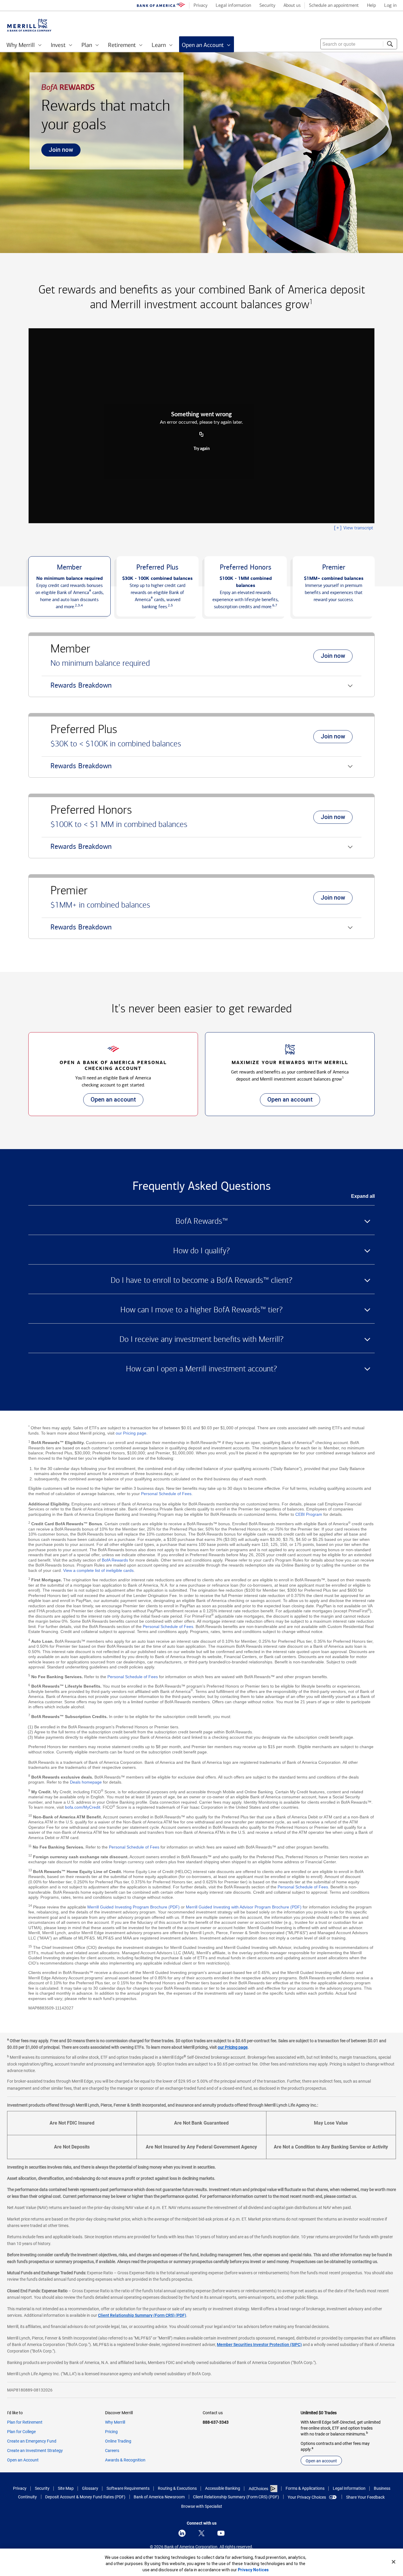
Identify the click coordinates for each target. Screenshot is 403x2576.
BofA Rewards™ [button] (202, 1221)
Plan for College (21, 2432)
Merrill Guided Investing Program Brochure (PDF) (133, 1907)
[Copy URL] (201, 435)
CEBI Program (309, 1514)
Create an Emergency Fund (32, 2441)
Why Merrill (115, 2422)
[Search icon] (390, 44)
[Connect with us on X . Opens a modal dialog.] (201, 2533)
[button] (69, 586)
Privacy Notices (253, 2570)
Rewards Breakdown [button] (77, 689)
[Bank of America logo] (161, 6)
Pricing (111, 2432)
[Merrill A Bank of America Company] (29, 25)
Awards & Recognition (125, 2460)
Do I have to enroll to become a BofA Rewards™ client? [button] (201, 1280)
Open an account (110, 1101)
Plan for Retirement (25, 2422)
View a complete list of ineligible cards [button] (98, 1570)
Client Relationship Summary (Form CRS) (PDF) (142, 2315)
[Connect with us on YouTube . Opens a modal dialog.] (221, 2533)
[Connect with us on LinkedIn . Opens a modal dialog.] (182, 2533)
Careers (112, 2451)
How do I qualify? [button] (201, 1251)
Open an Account (23, 2460)
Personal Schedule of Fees (166, 1494)
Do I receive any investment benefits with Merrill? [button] (201, 1339)
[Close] (394, 2562)
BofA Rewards (115, 1560)
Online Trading (118, 2441)
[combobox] (359, 44)
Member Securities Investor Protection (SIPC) (259, 2345)
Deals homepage (86, 1782)
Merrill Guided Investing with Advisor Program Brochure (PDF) (244, 1907)
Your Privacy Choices (307, 2497)
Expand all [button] (363, 1196)
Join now (57, 151)
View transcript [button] (353, 528)
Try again (202, 449)
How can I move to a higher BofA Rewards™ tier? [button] (201, 1310)
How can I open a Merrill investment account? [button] (201, 1369)
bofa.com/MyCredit (83, 1807)
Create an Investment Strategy (35, 2451)
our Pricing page (131, 1433)
